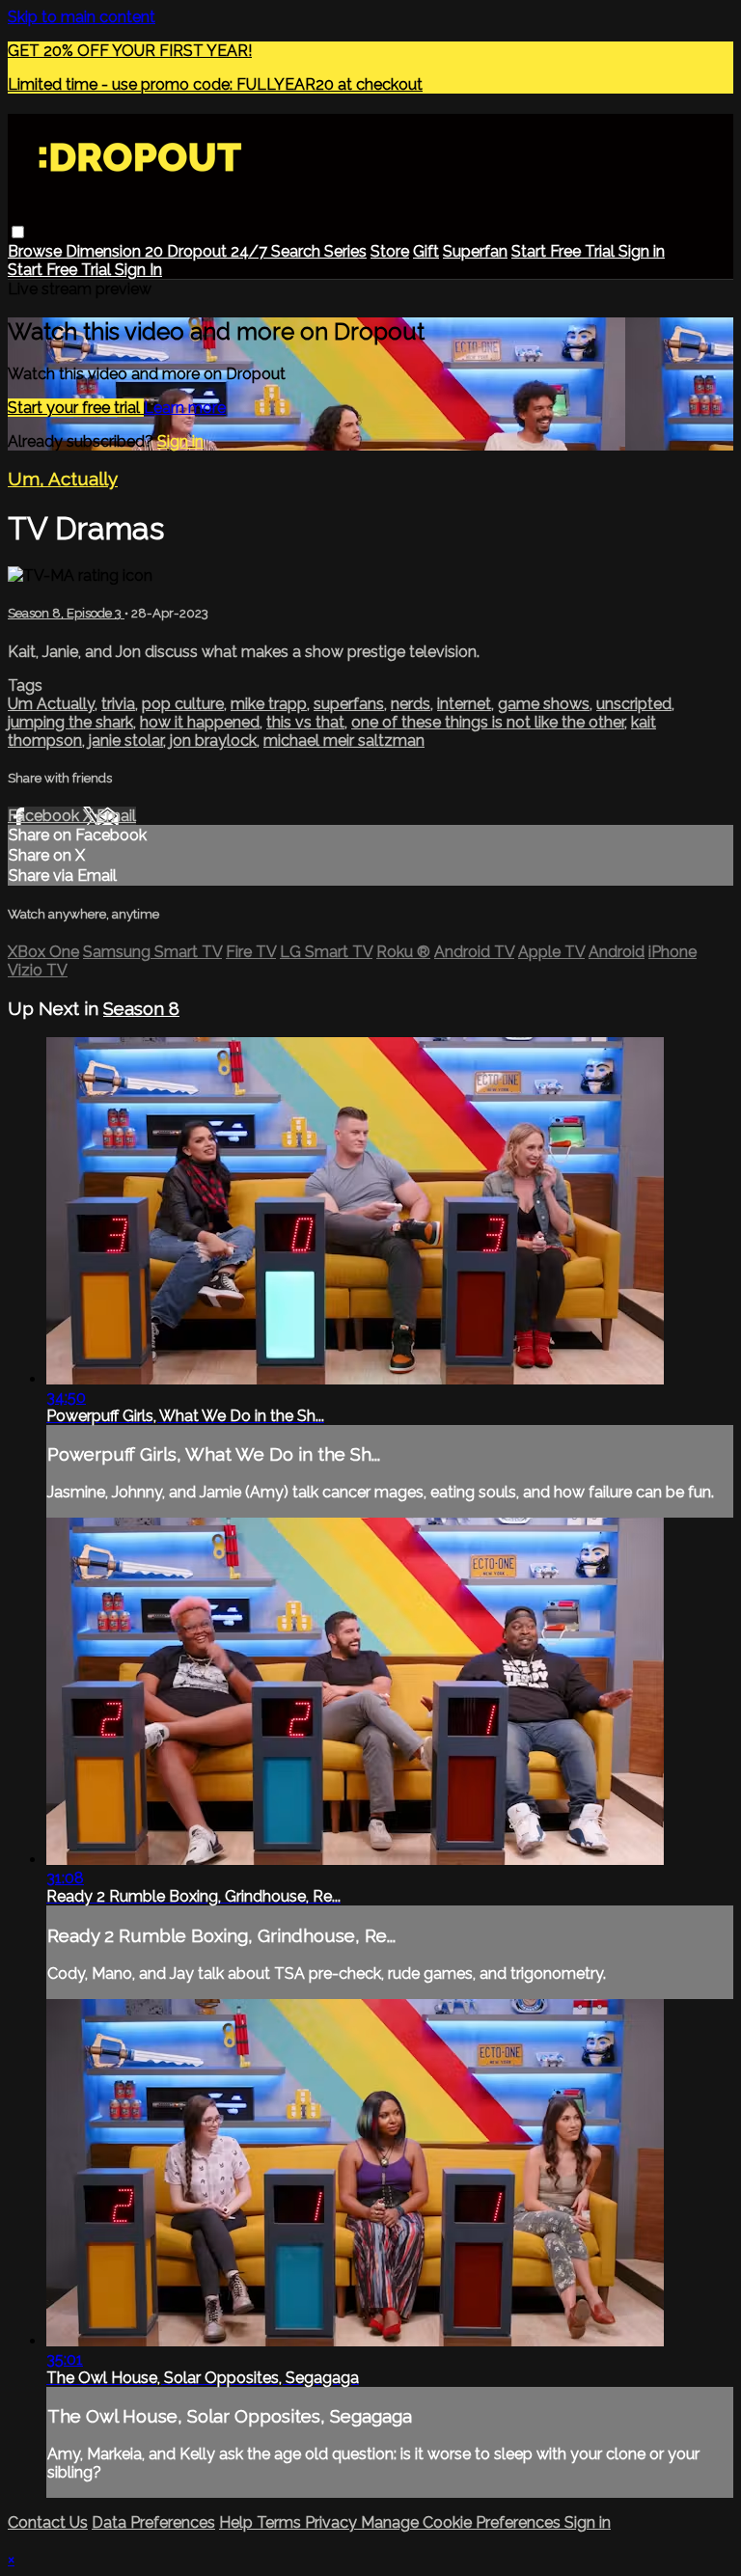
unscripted (634, 704)
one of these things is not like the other (488, 722)
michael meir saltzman (344, 740)
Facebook (45, 816)
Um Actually (51, 704)
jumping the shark (70, 722)
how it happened (200, 722)
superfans (349, 704)
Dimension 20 (116, 251)
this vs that (305, 722)
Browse (37, 251)
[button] (18, 232)
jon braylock (213, 740)
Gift (426, 251)
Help (238, 2522)
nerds (411, 704)
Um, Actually (63, 479)
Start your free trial (76, 408)
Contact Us (48, 2522)
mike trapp (269, 704)
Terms (281, 2522)
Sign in (642, 251)
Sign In (138, 270)
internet (464, 704)
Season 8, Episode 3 (66, 613)
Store (390, 251)
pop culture (183, 704)
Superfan (475, 251)
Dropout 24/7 (219, 251)
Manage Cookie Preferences (463, 2522)
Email (116, 816)
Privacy (333, 2522)
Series (345, 251)
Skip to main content (82, 17)
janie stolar (126, 740)
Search (298, 251)
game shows (544, 704)
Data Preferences (153, 2522)
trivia (118, 704)
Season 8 (141, 1008)
